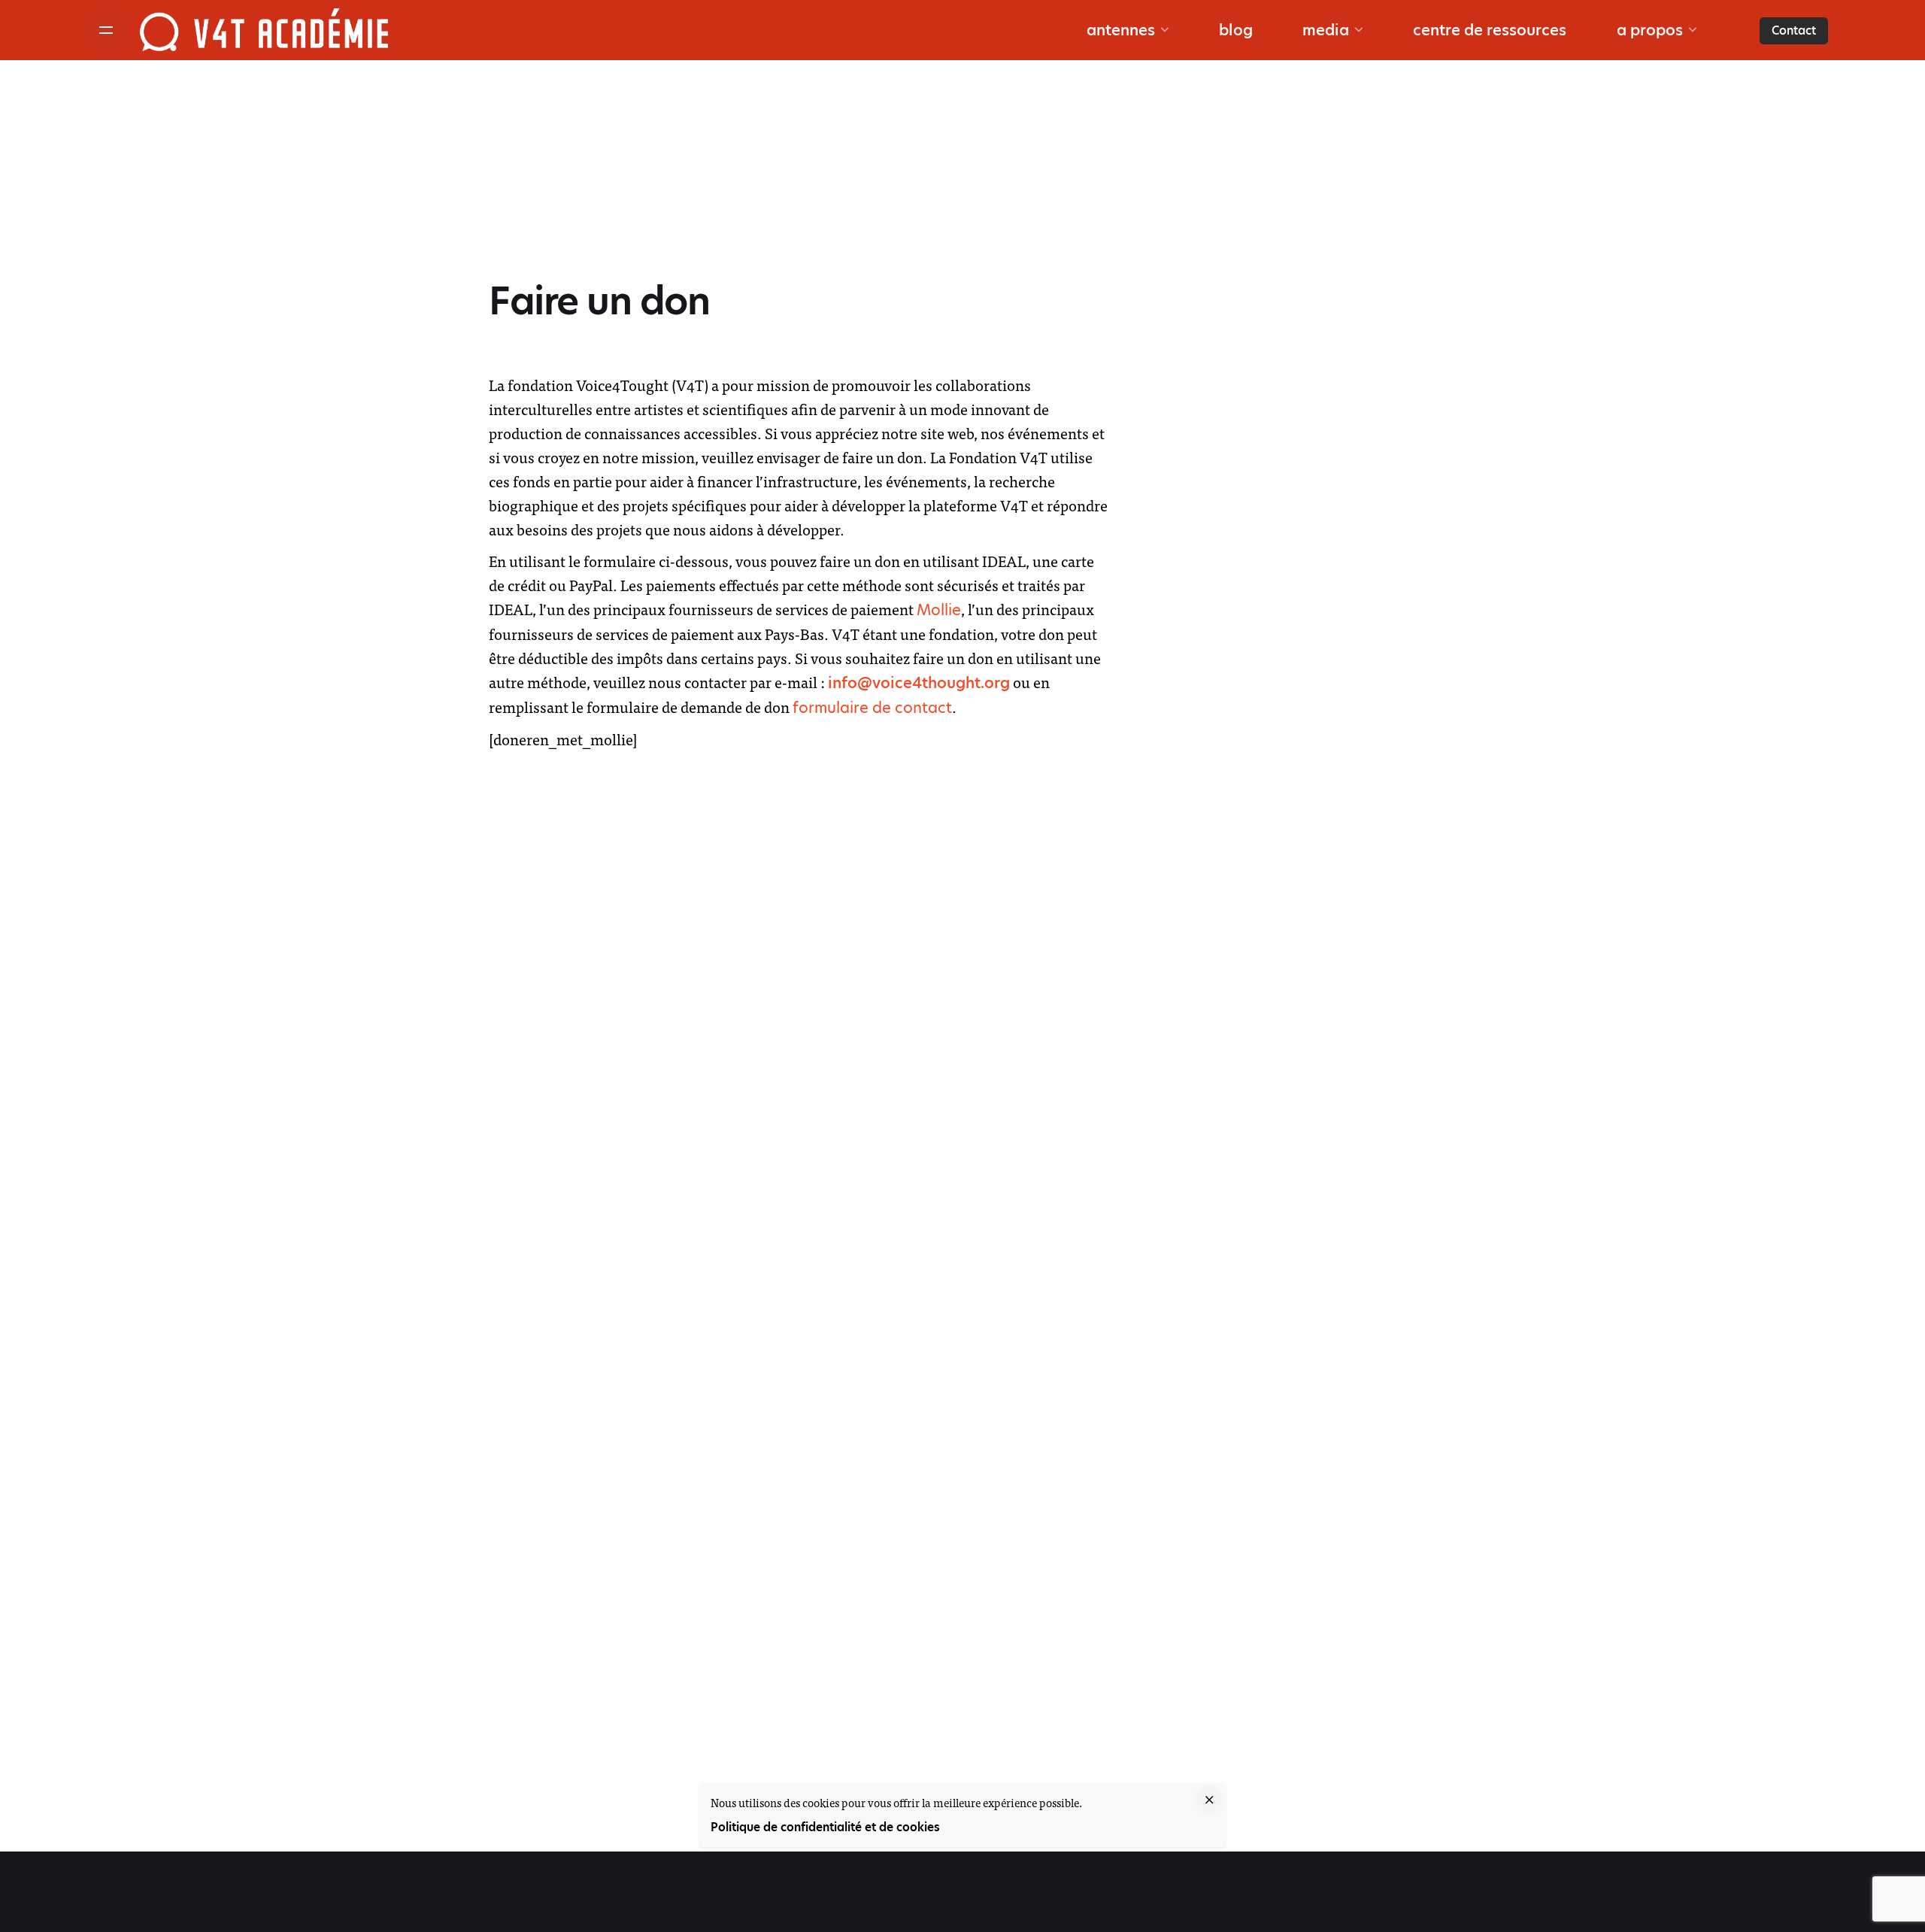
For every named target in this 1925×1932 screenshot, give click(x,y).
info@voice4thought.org (919, 683)
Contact (1794, 30)
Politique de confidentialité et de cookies (825, 1827)
